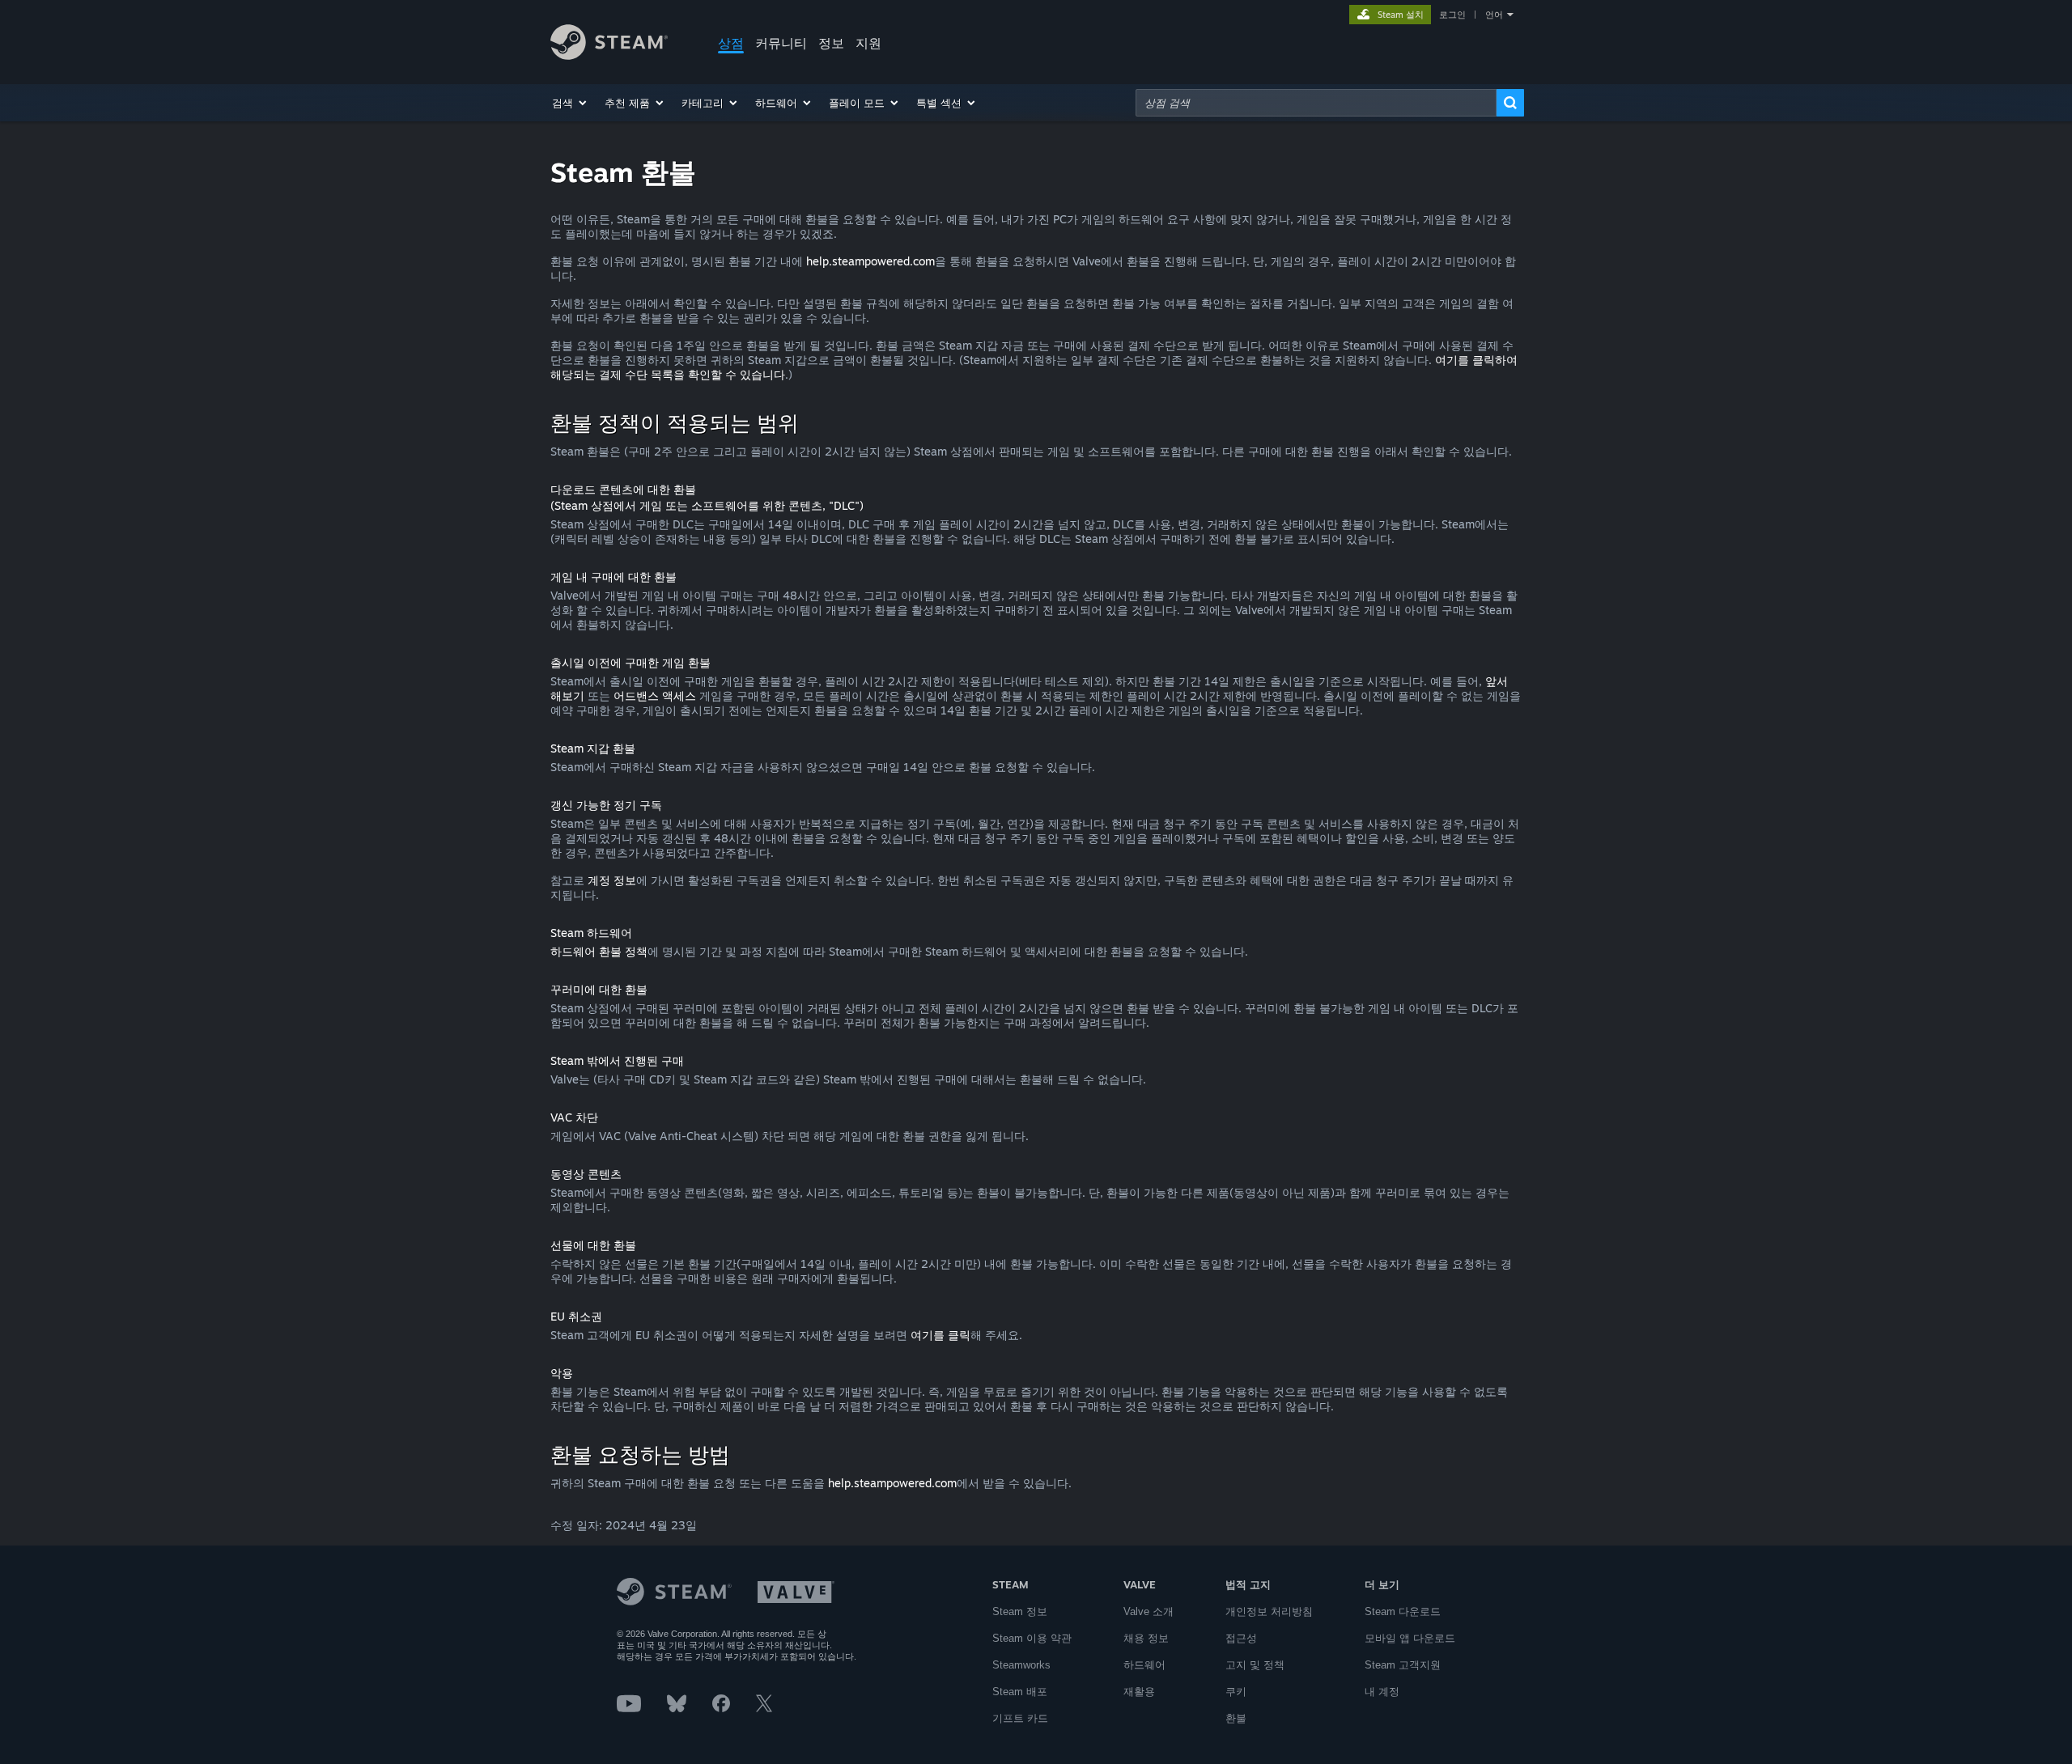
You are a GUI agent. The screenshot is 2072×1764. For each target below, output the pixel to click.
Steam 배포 (1020, 1692)
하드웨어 (1144, 1665)
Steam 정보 (1020, 1611)
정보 (831, 43)
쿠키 (1236, 1692)
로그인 (1452, 15)
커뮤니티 (781, 43)
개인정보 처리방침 (1269, 1611)
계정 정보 (612, 880)
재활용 (1139, 1692)
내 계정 (1382, 1692)
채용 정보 (1146, 1638)
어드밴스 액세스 (655, 695)
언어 (1494, 15)
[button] (570, 103)
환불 (1236, 1718)
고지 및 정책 (1255, 1665)
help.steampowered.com (870, 261)
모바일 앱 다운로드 (1410, 1638)
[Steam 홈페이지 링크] (609, 55)
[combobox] (1316, 103)
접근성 (1241, 1638)
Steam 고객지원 (1403, 1665)
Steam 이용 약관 (1032, 1638)
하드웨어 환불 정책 (599, 951)
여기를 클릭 (940, 1335)
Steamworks (1021, 1665)
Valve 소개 (1149, 1611)
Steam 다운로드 (1403, 1611)
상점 (731, 43)
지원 (868, 43)
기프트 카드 (1020, 1718)
